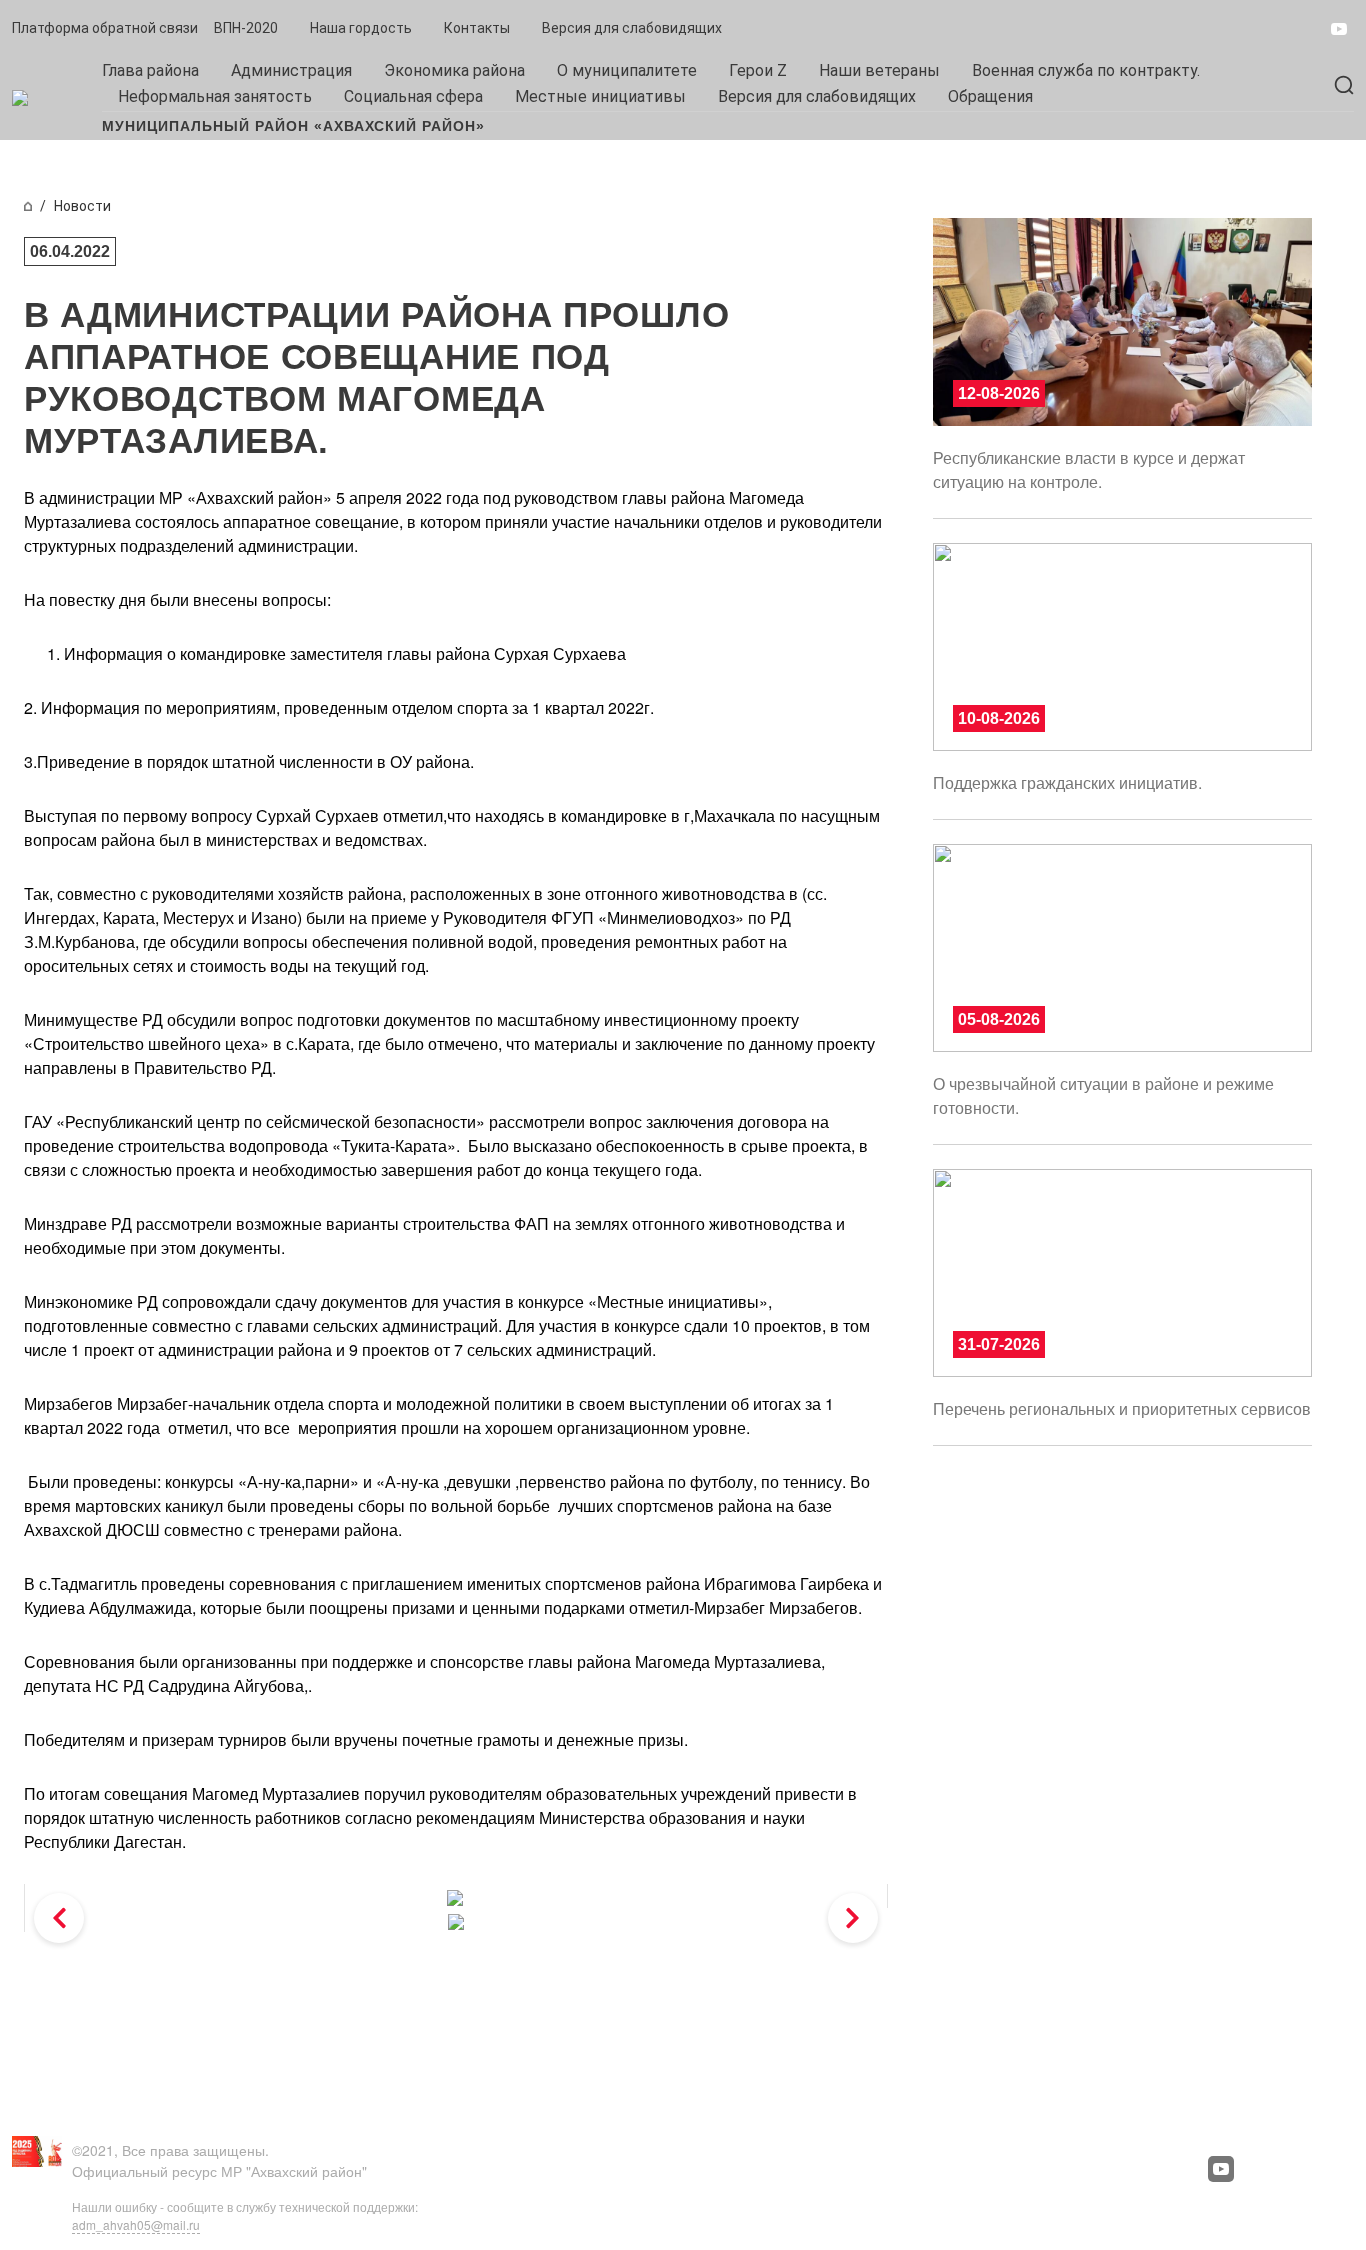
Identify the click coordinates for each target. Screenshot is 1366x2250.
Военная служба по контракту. (1086, 70)
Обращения (990, 96)
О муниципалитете (627, 70)
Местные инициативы (600, 96)
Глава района (150, 70)
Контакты (477, 28)
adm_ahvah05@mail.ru (136, 2224)
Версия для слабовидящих (632, 28)
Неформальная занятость (215, 96)
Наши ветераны (879, 70)
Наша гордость (361, 28)
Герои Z (758, 70)
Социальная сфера (413, 96)
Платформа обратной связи (105, 28)
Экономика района (454, 70)
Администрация (291, 70)
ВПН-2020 (246, 28)
